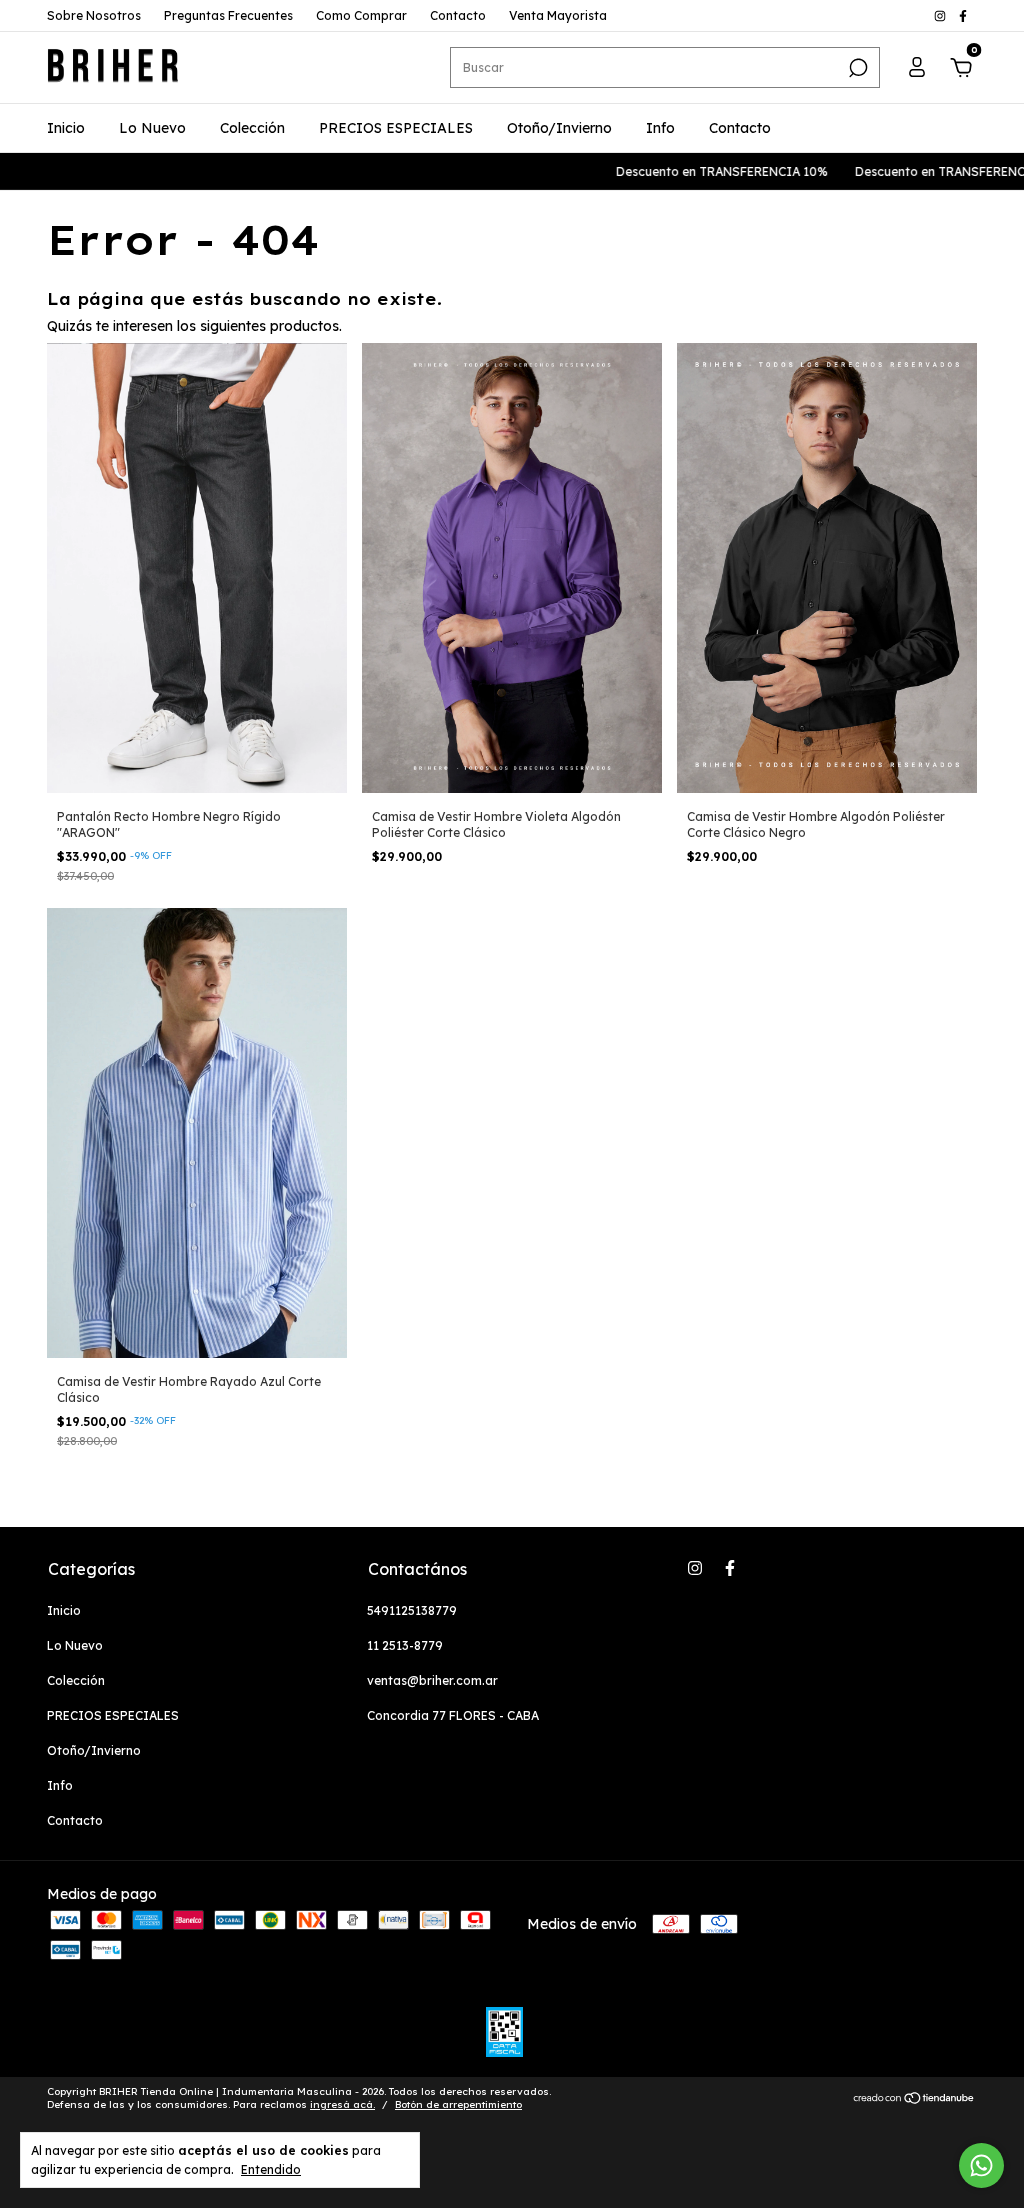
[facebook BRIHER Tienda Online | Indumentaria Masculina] (963, 15)
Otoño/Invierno (559, 128)
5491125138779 (412, 1610)
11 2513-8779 (405, 1645)
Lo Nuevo (152, 128)
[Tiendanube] (914, 2100)
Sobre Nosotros (94, 15)
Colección (252, 128)
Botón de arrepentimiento (458, 2104)
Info (660, 128)
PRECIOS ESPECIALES (396, 128)
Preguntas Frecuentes (228, 15)
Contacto (458, 15)
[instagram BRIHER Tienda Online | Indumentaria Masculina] (941, 15)
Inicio (66, 128)
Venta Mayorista (558, 15)
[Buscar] (856, 68)
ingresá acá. (342, 2104)
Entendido (271, 2169)
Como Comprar (361, 15)
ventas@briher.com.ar (432, 1680)
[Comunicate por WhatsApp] (981, 2165)
